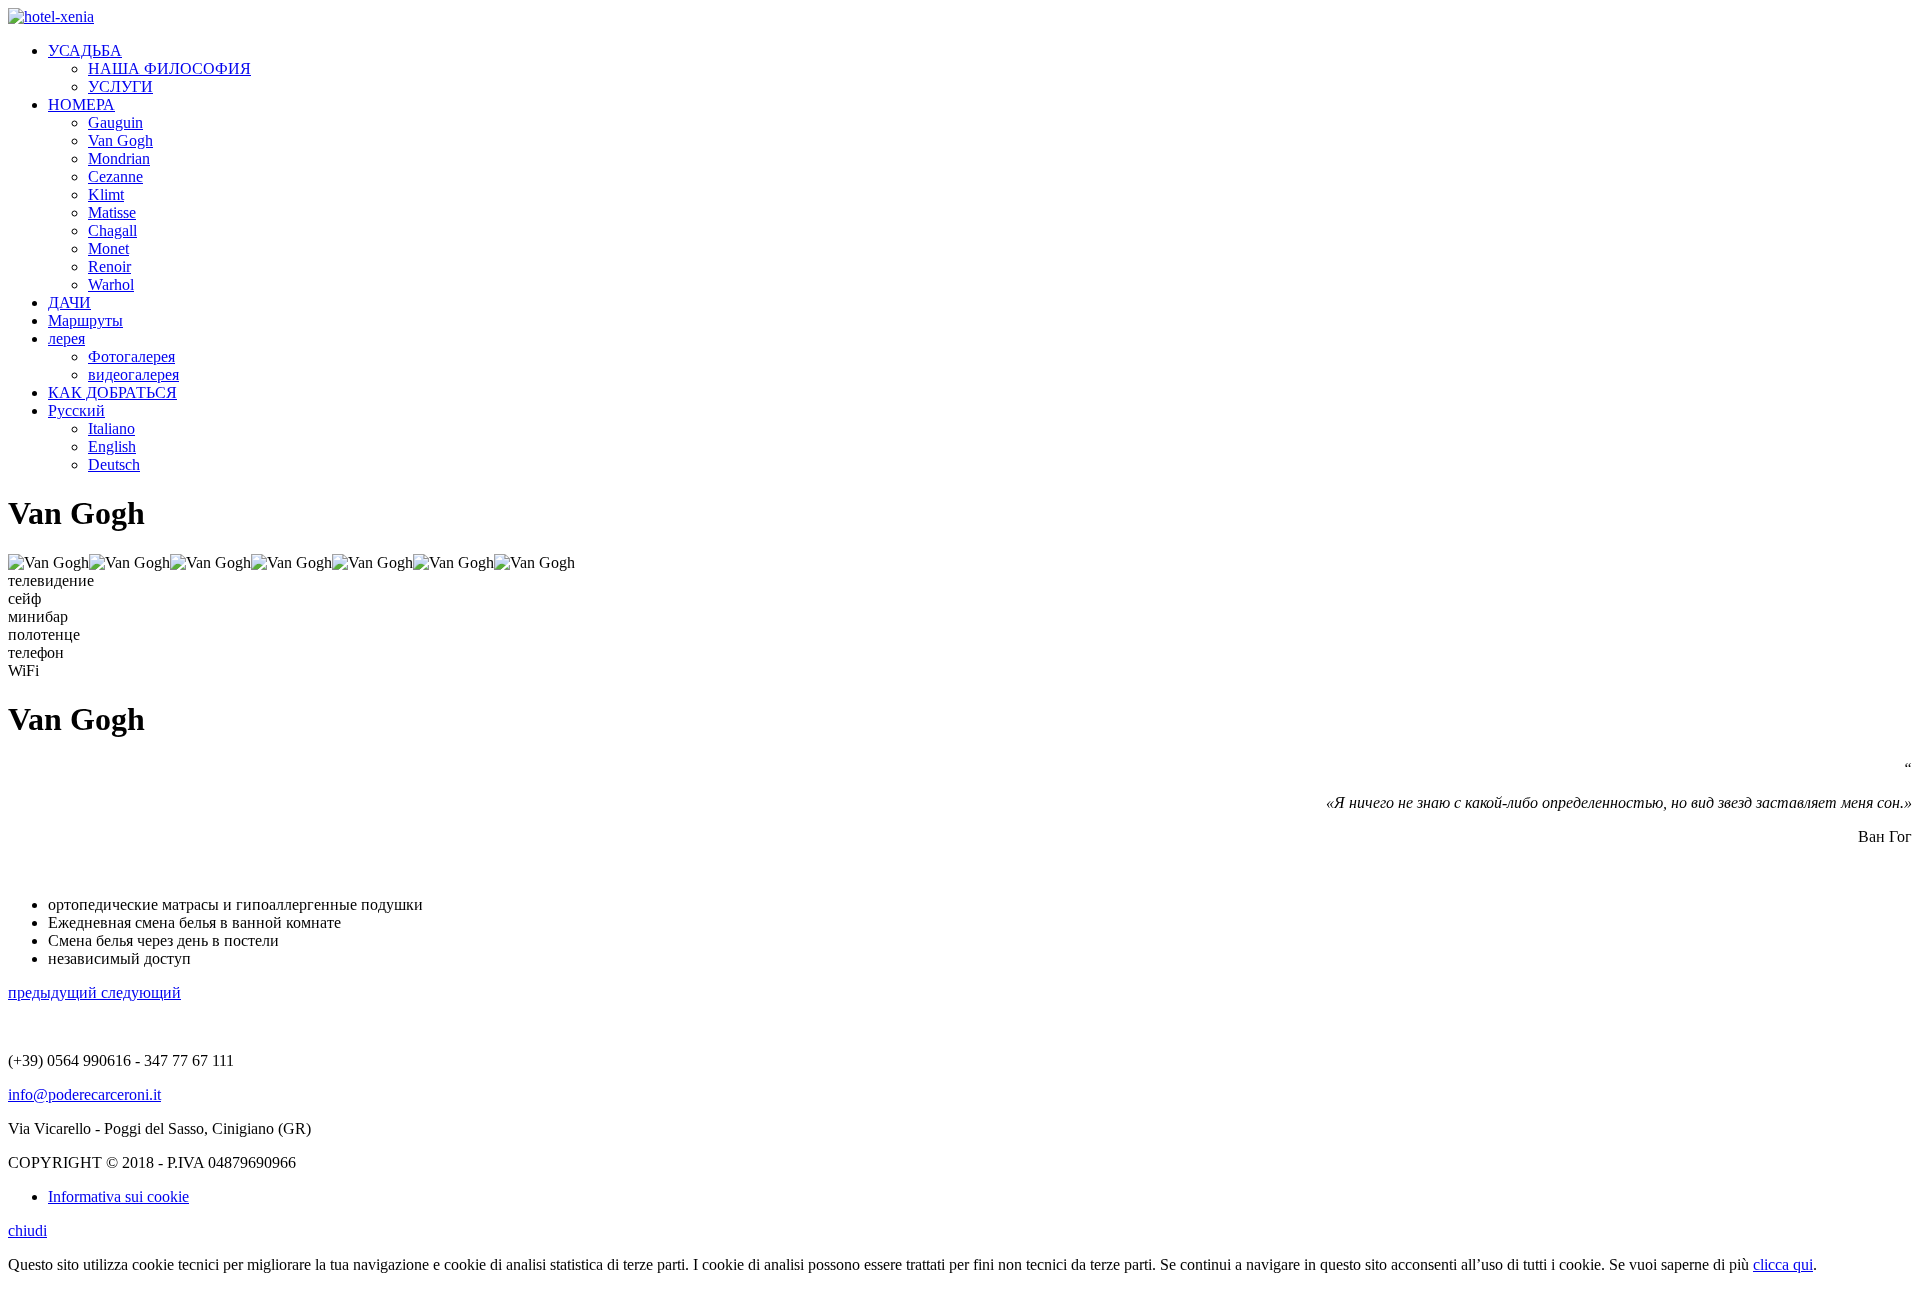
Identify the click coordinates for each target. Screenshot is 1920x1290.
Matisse (112, 212)
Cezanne (115, 176)
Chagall (112, 230)
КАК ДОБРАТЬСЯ (112, 392)
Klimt (106, 194)
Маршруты (85, 320)
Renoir (109, 266)
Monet (108, 248)
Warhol (111, 284)
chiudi (27, 1230)
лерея (66, 338)
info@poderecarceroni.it (84, 1094)
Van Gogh (120, 140)
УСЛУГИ (120, 86)
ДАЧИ (69, 302)
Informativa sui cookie (118, 1196)
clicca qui (1783, 1264)
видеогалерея (133, 374)
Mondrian (119, 158)
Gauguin (115, 122)
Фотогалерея (131, 356)
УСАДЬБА (85, 50)
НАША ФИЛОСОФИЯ (169, 68)
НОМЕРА (81, 104)
